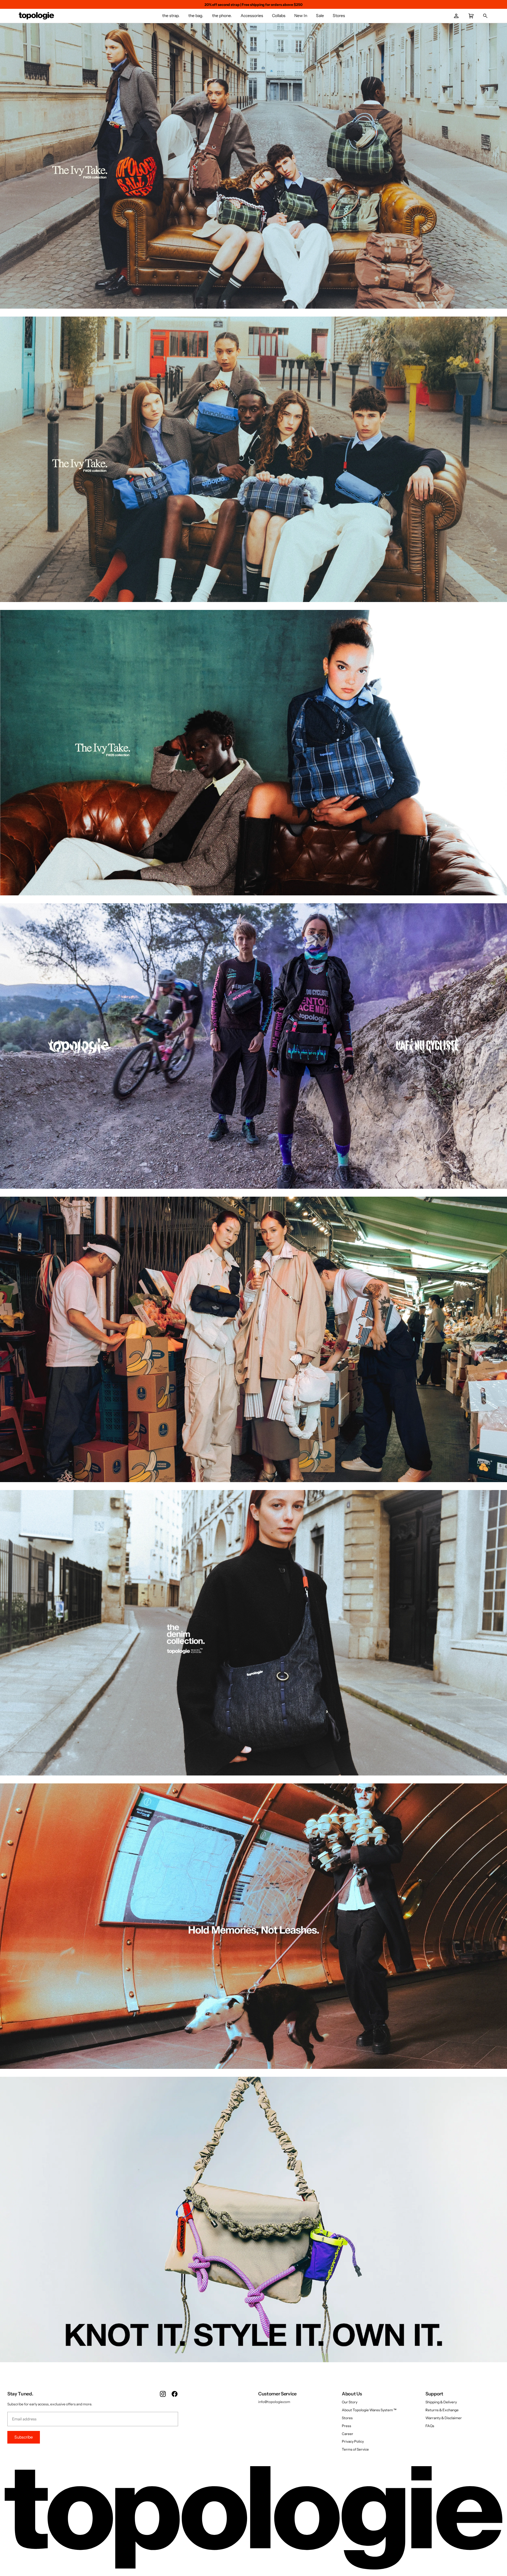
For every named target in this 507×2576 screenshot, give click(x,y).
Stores (347, 2418)
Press (347, 2426)
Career (348, 2434)
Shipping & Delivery (441, 2402)
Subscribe (24, 2437)
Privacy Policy (353, 2441)
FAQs (430, 2426)
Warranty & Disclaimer (444, 2418)
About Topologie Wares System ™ (369, 2410)
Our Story (350, 2402)
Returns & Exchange (442, 2410)
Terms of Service (355, 2449)
